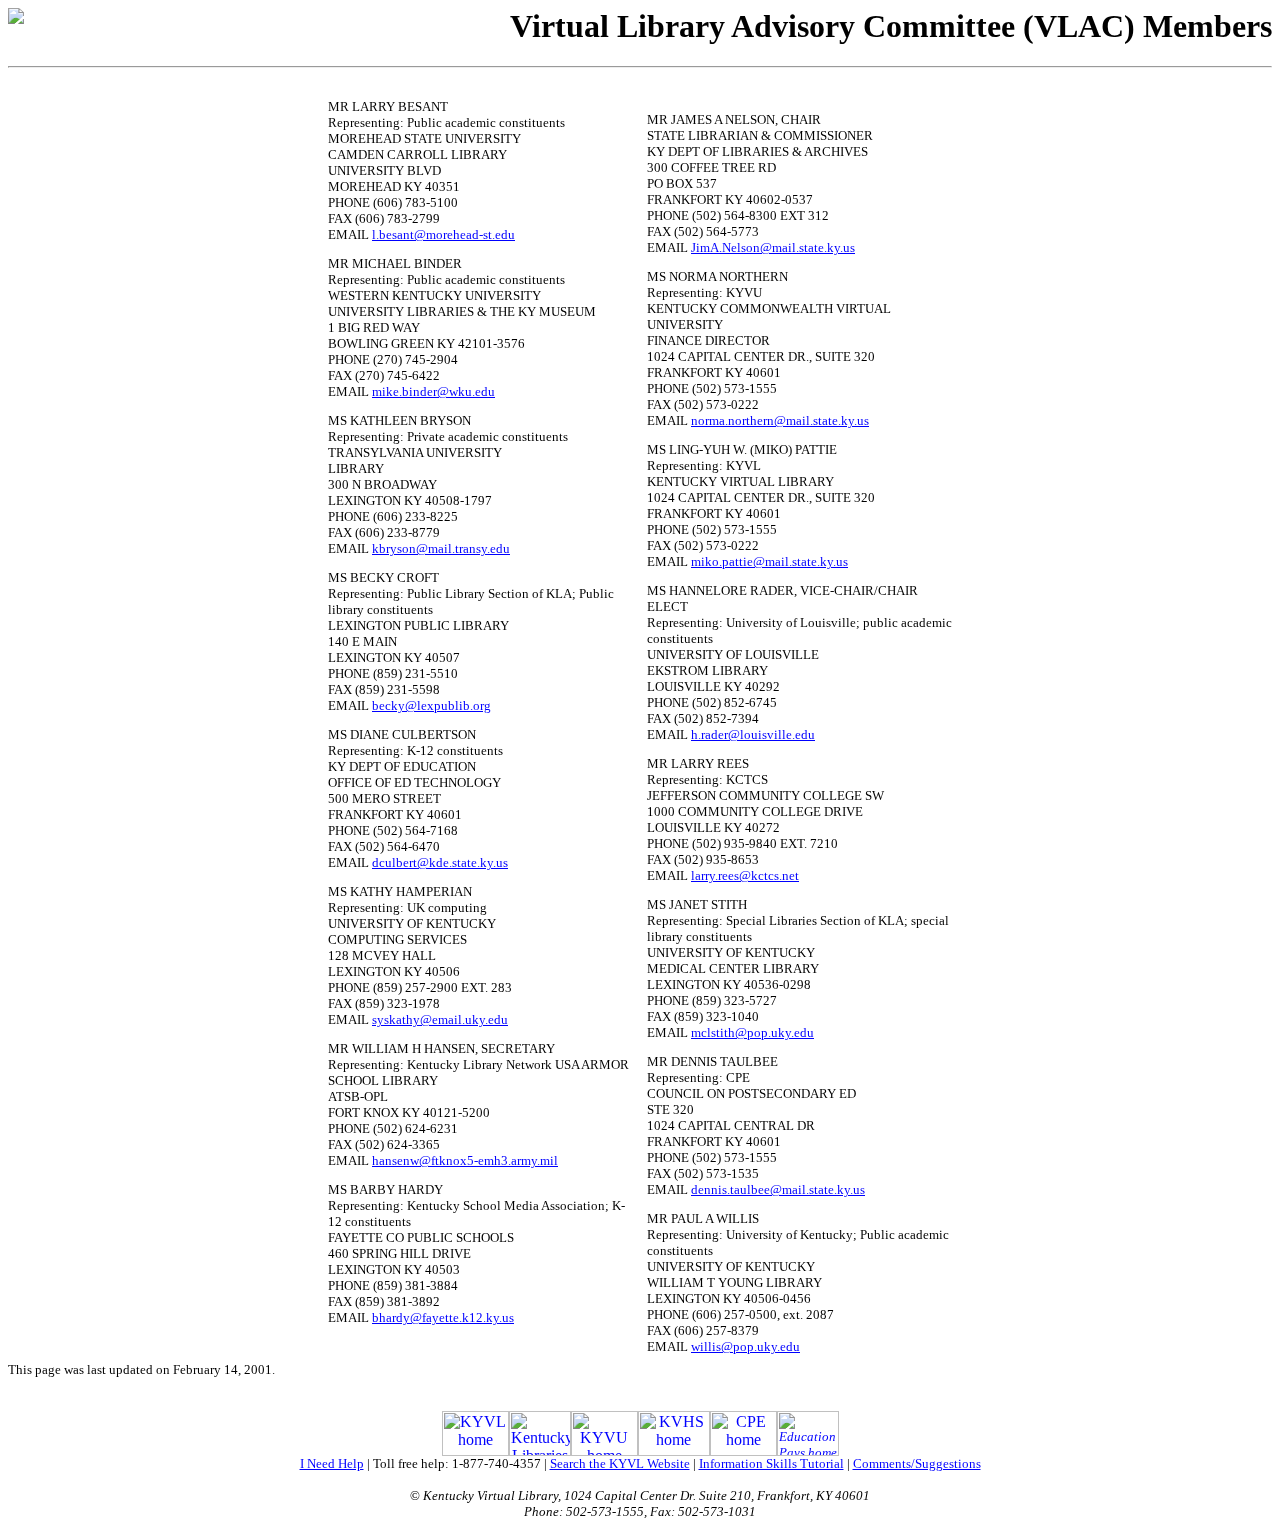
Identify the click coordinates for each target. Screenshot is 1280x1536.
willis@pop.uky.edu (745, 1346)
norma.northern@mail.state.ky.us (780, 420)
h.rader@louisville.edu (753, 734)
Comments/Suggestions (917, 1463)
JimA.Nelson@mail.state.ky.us (773, 247)
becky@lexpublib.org (431, 705)
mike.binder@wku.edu (433, 391)
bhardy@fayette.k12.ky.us (443, 1317)
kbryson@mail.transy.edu (441, 548)
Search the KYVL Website (620, 1463)
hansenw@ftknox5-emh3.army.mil (465, 1160)
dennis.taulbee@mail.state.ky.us (778, 1189)
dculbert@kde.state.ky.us (440, 862)
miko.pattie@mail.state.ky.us (769, 561)
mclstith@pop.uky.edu (752, 1032)
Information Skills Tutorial (771, 1463)
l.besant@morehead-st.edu (443, 234)
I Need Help (332, 1463)
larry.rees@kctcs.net (745, 875)
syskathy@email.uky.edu (440, 1019)
